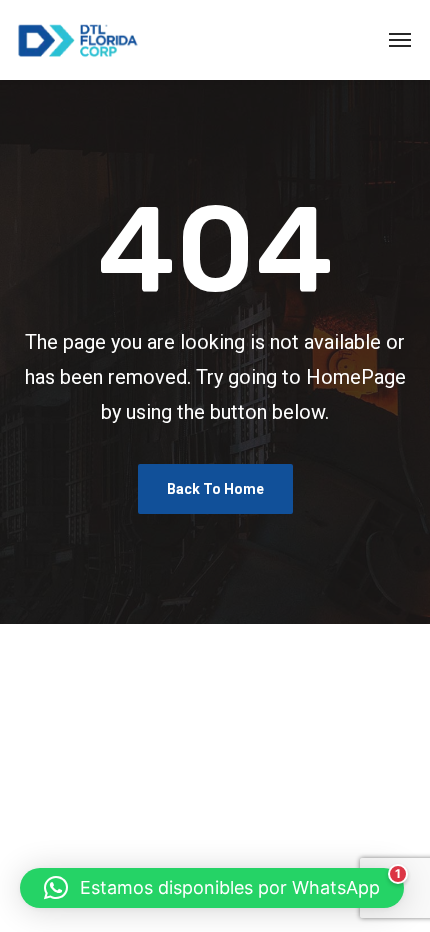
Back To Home (215, 489)
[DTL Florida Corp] (78, 40)
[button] (212, 888)
